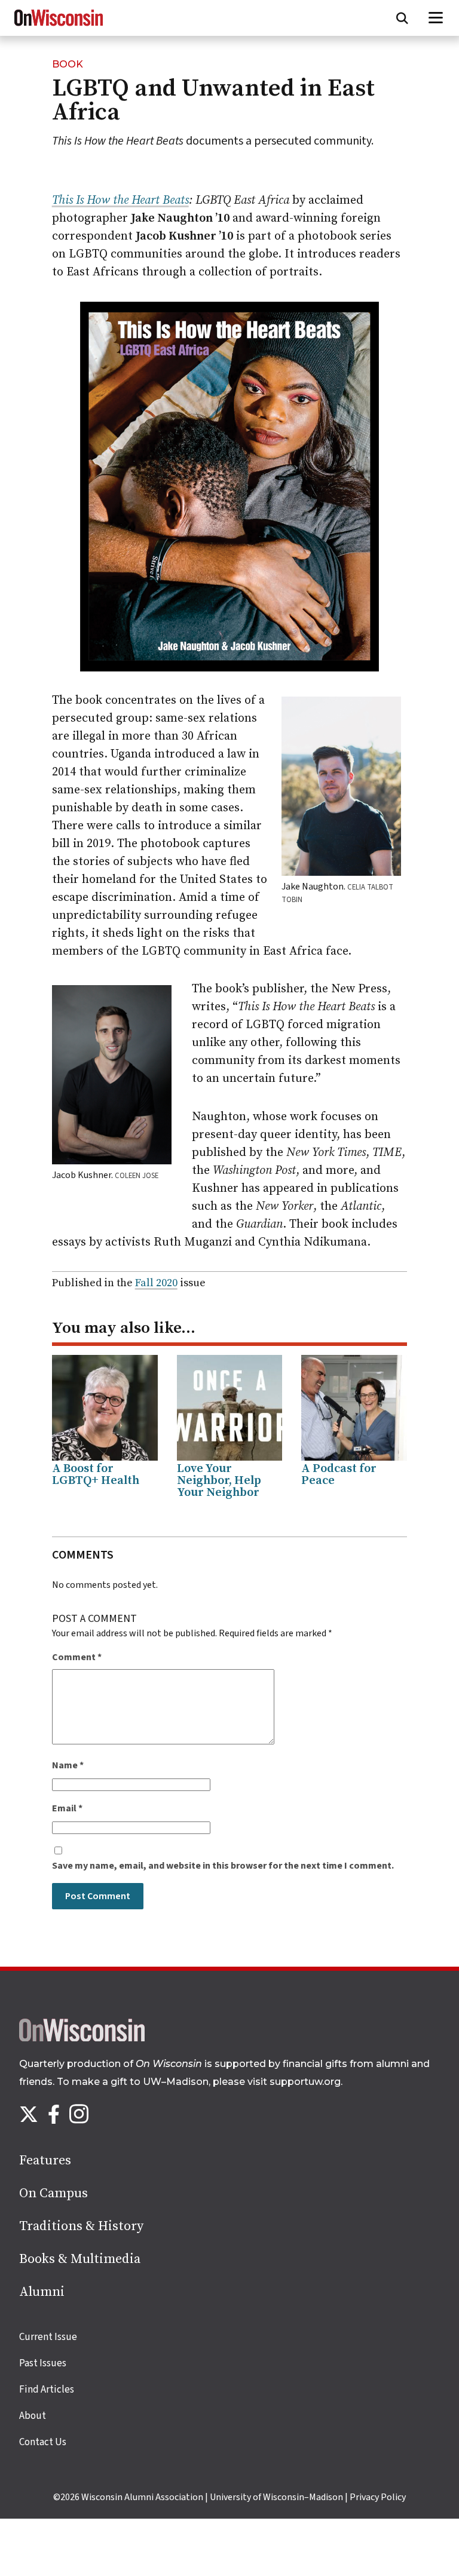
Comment (77, 1657)
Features (45, 2161)
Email (67, 1808)
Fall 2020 (156, 1283)
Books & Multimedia (80, 2259)
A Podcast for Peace (339, 1475)
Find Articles (47, 2390)
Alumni (42, 2292)
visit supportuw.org (294, 2082)
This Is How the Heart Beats (120, 200)
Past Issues (43, 2363)
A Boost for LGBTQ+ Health (96, 1475)
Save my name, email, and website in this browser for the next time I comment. (223, 1866)
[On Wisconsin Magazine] (59, 26)
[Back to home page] (82, 2038)
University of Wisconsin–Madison (276, 2497)
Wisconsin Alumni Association (142, 2497)
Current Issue (48, 2337)
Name (68, 1765)
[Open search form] (402, 18)
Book (68, 64)
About (33, 2416)
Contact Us (43, 2442)
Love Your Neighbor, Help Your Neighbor (219, 1481)
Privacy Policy (378, 2497)
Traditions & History (81, 2226)
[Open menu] (436, 18)
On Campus (53, 2193)
